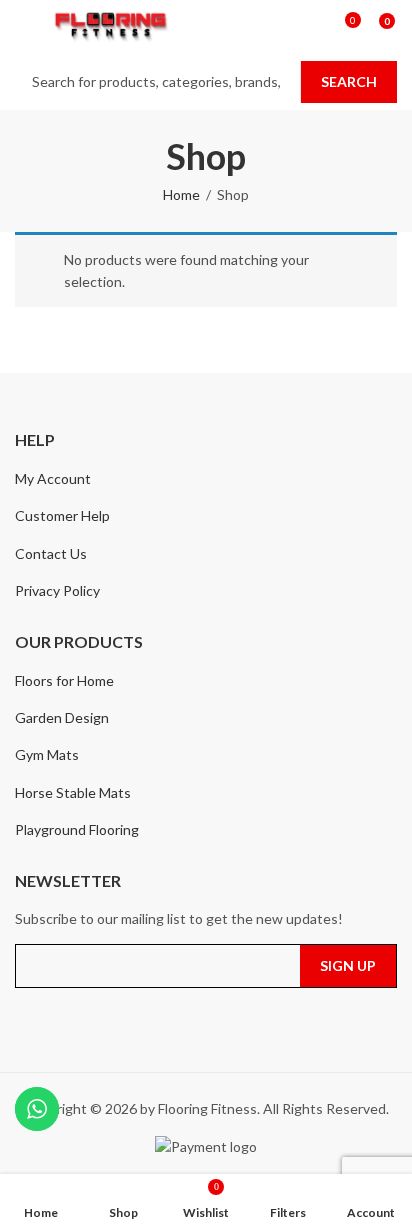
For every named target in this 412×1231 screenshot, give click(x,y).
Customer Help (62, 515)
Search (349, 81)
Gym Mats (47, 754)
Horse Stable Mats (73, 792)
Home (181, 194)
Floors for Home (64, 680)
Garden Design (62, 717)
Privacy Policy (57, 590)
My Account (53, 478)
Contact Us (51, 553)
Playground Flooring (77, 829)
